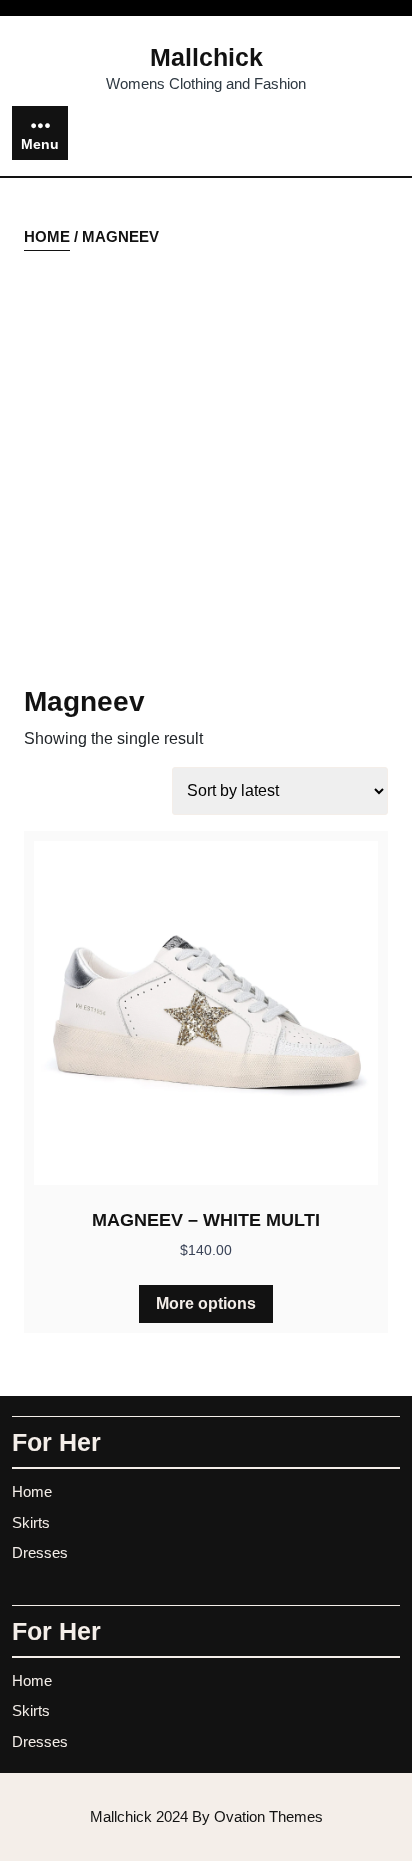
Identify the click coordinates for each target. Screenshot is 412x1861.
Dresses (40, 1552)
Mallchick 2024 (206, 1816)
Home (47, 236)
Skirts (31, 1522)
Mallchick (206, 57)
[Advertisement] (206, 469)
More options (206, 1303)
